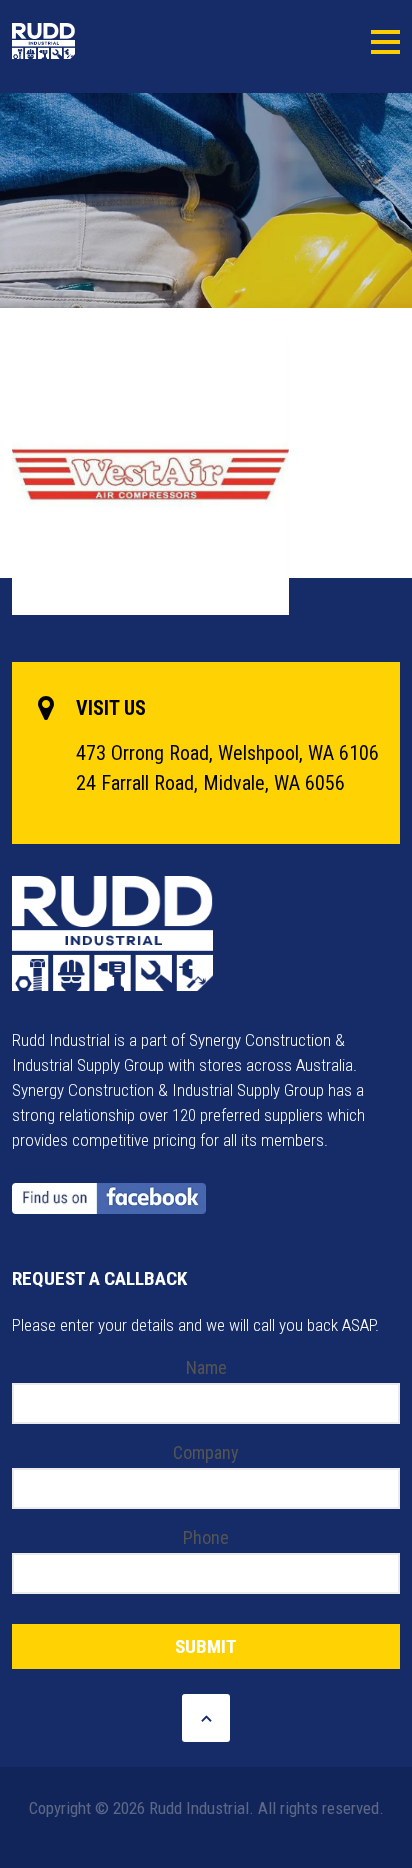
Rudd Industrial (90, 41)
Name (206, 1367)
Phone (206, 1537)
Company (206, 1452)
